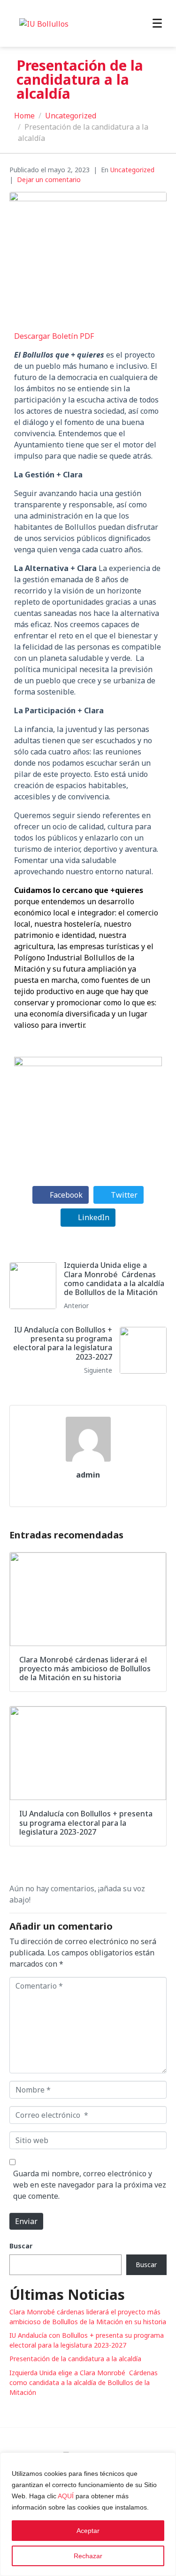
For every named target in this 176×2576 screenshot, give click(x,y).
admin (88, 1475)
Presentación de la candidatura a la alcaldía (75, 2359)
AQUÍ (66, 2496)
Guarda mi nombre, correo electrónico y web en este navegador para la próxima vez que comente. (90, 2185)
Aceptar (88, 2531)
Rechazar (88, 2556)
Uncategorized (132, 170)
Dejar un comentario (49, 179)
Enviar (26, 2221)
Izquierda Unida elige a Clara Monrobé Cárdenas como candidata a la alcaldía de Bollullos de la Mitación (84, 2382)
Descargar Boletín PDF (54, 336)
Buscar (21, 2246)
